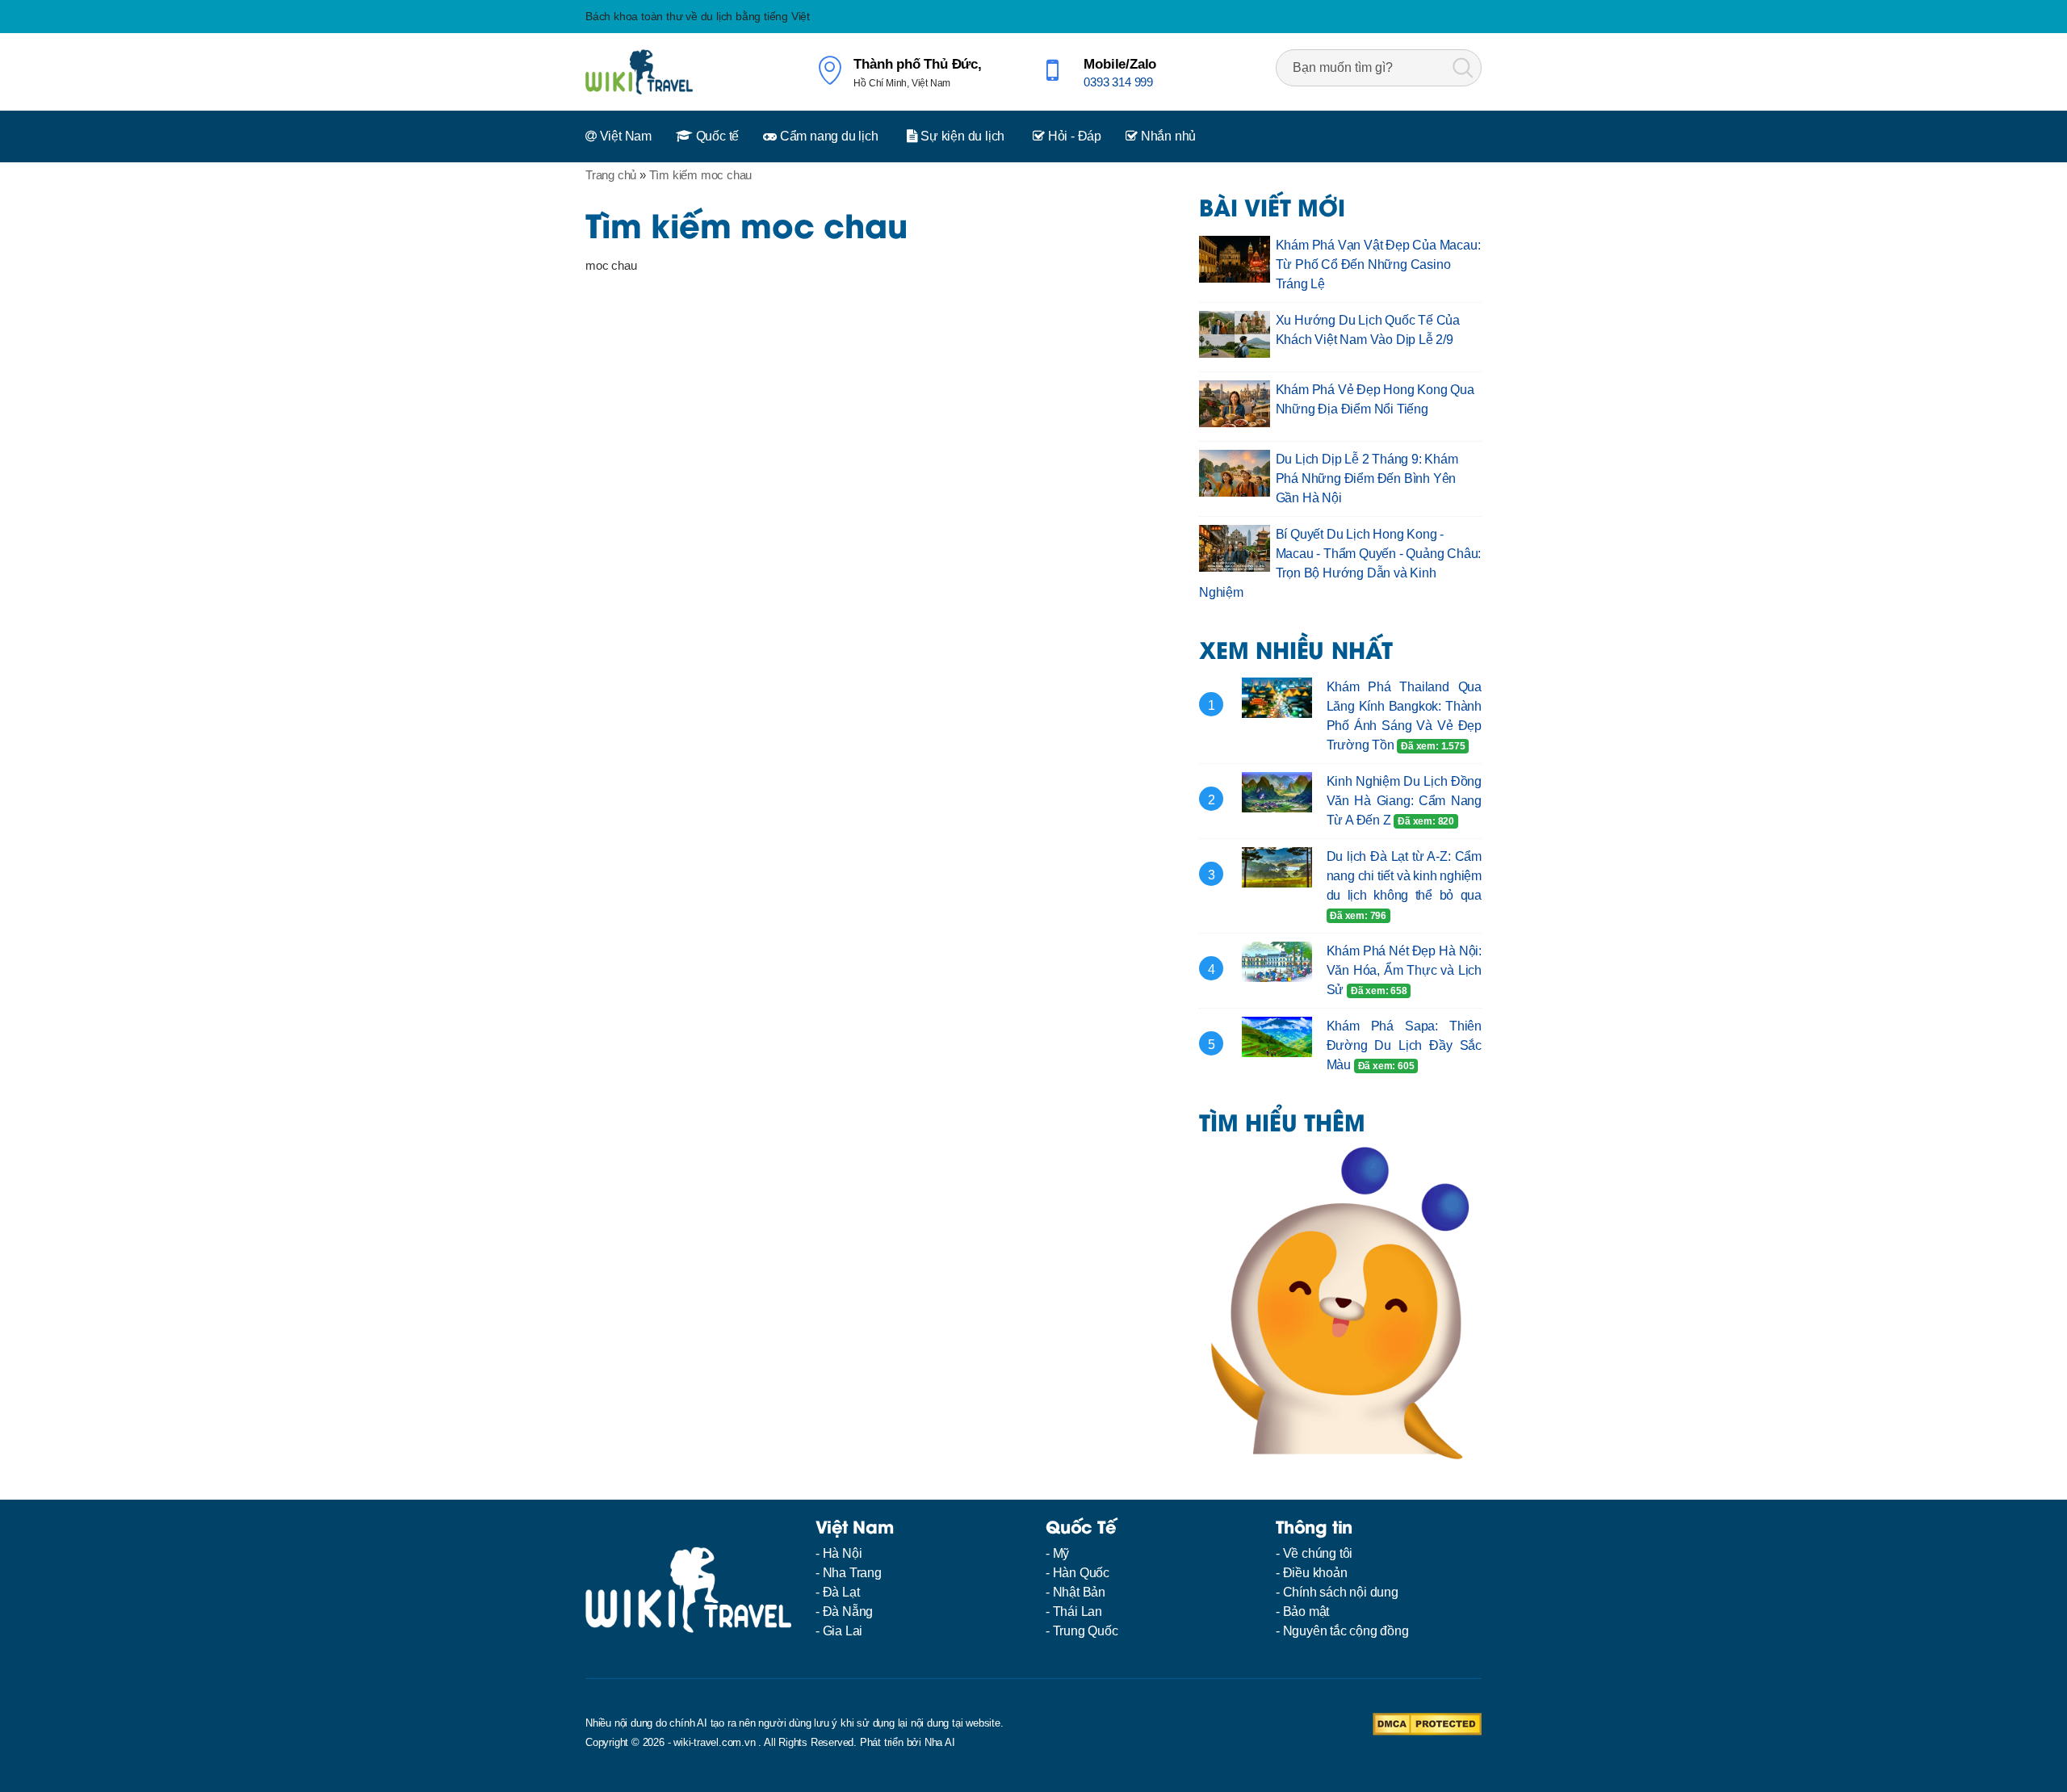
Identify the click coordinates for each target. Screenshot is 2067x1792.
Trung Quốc (1086, 1631)
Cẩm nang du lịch (828, 136)
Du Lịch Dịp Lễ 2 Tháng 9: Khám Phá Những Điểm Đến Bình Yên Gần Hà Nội (1367, 478)
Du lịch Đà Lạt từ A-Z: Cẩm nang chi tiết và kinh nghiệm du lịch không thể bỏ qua (1405, 876)
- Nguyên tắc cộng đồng (1342, 1631)
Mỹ (1061, 1553)
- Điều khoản (1312, 1573)
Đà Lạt (841, 1592)
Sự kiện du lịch (961, 136)
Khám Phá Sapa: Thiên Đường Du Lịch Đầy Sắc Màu (1405, 1045)
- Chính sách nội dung (1337, 1592)
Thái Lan (1078, 1612)
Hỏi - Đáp (1073, 136)
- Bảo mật (1302, 1612)
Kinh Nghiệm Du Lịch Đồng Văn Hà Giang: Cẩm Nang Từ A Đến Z (1405, 801)
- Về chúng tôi (1314, 1553)
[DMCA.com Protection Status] (1427, 1723)
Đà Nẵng (848, 1612)
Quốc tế (716, 136)
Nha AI (940, 1742)
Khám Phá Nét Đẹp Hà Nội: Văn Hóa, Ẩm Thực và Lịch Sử (1405, 970)
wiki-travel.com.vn (714, 1742)
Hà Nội (843, 1553)
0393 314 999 (1118, 82)
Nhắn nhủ (1167, 136)
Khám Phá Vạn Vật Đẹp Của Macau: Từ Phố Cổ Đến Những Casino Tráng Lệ (1378, 264)
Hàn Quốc (1081, 1573)
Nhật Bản (1079, 1592)
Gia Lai (843, 1631)
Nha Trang (852, 1573)
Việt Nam (624, 136)
